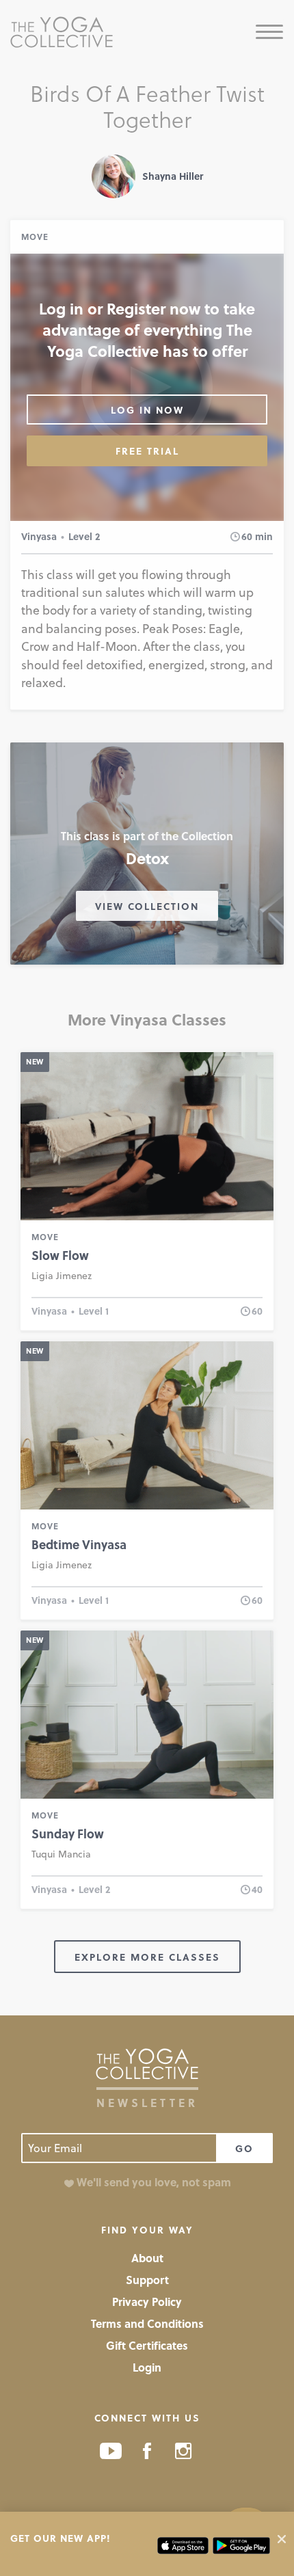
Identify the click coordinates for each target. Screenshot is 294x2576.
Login (147, 2367)
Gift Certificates (147, 2345)
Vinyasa (39, 536)
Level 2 (84, 536)
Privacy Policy (147, 2302)
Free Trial (147, 451)
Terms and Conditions (147, 2323)
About (147, 2258)
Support (147, 2280)
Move (35, 237)
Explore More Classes (147, 1957)
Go (244, 2148)
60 (247, 536)
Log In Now (147, 410)
